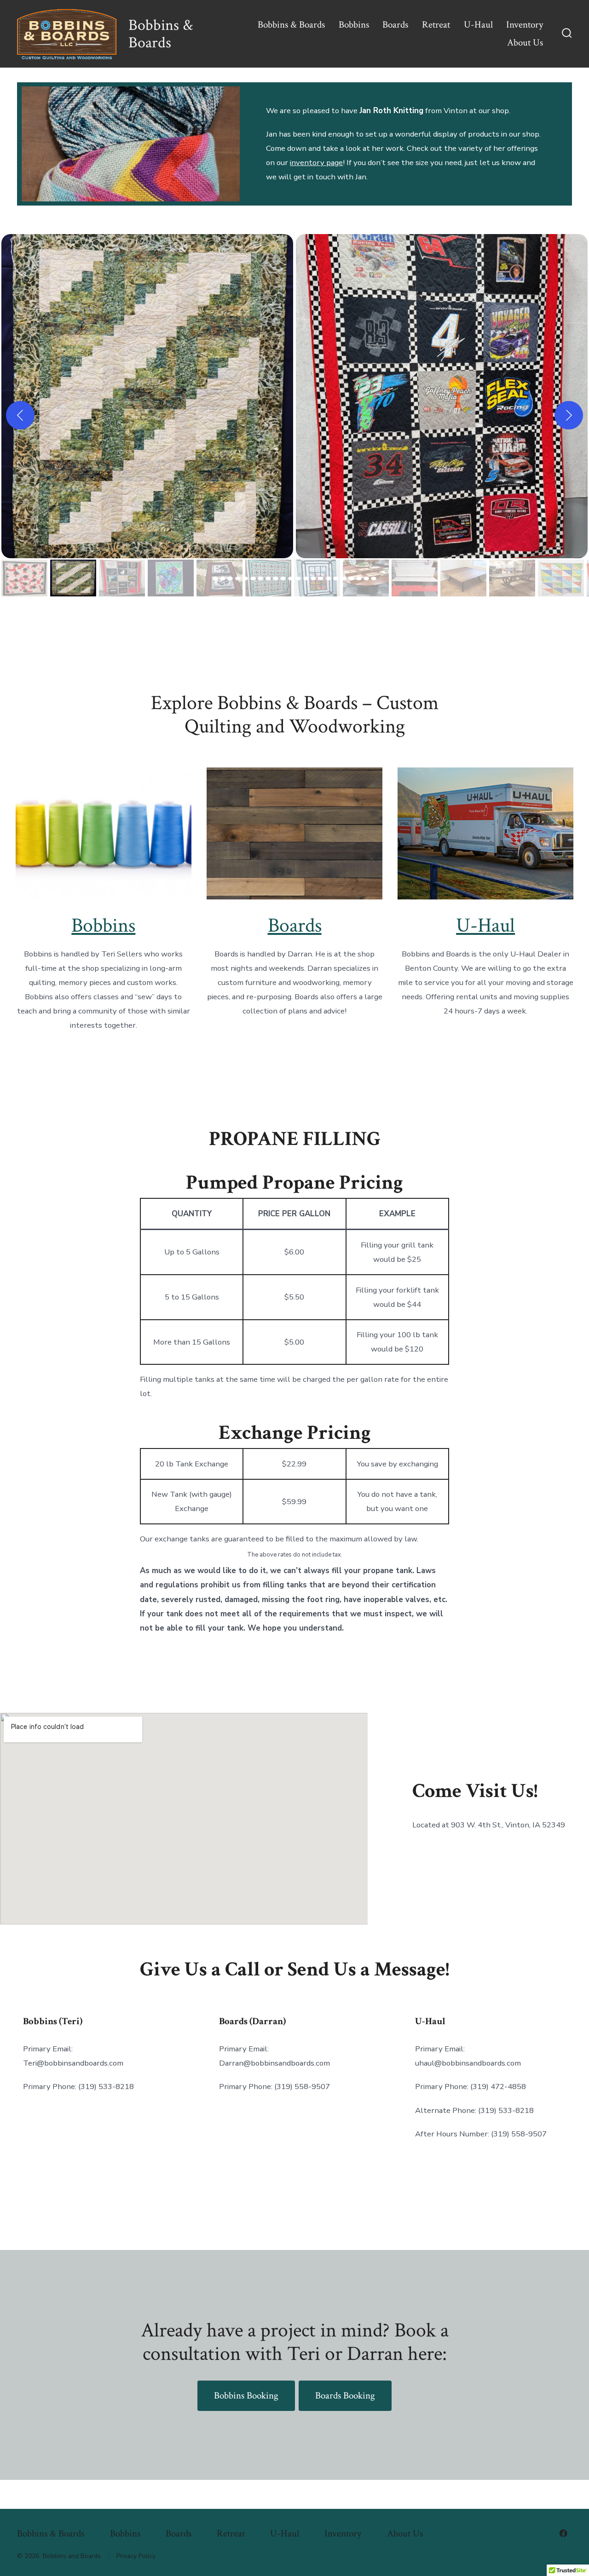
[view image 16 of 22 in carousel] (329, 578)
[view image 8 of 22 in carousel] (268, 578)
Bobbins (354, 25)
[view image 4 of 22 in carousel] (238, 578)
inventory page (316, 163)
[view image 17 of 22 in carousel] (336, 578)
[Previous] (20, 415)
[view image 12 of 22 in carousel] (298, 578)
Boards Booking (345, 2396)
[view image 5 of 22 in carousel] (245, 578)
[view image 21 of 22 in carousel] (366, 578)
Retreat (436, 25)
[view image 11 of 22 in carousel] (291, 578)
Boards (395, 25)
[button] (147, 396)
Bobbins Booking (246, 2396)
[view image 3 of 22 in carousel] (230, 578)
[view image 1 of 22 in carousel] (215, 578)
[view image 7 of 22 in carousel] (260, 578)
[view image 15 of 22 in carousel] (321, 578)
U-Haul (478, 25)
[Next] (569, 415)
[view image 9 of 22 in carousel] (276, 578)
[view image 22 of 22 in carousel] (374, 578)
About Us (525, 43)
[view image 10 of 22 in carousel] (283, 578)
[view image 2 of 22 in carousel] (223, 578)
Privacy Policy (136, 2556)
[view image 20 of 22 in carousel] (359, 578)
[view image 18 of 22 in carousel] (344, 578)
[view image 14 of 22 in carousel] (313, 578)
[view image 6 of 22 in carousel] (253, 578)
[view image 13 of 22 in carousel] (306, 578)
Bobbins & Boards (291, 25)
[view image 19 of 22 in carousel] (351, 578)
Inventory (525, 25)
